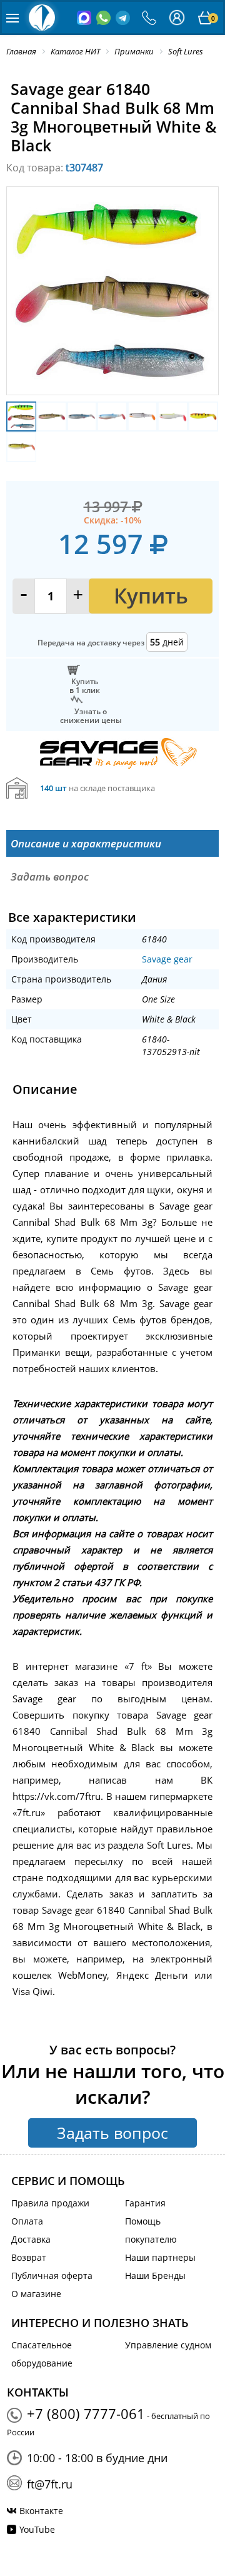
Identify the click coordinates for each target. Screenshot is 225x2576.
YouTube (37, 2529)
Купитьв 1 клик (85, 685)
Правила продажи (50, 2203)
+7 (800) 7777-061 (86, 2413)
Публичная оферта (52, 2275)
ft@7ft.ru (50, 2484)
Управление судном (168, 2345)
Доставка (31, 2239)
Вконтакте (41, 2511)
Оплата (27, 2221)
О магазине (36, 2294)
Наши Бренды (155, 2275)
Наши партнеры (160, 2257)
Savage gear (167, 959)
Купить (151, 596)
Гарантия (145, 2203)
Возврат (29, 2257)
